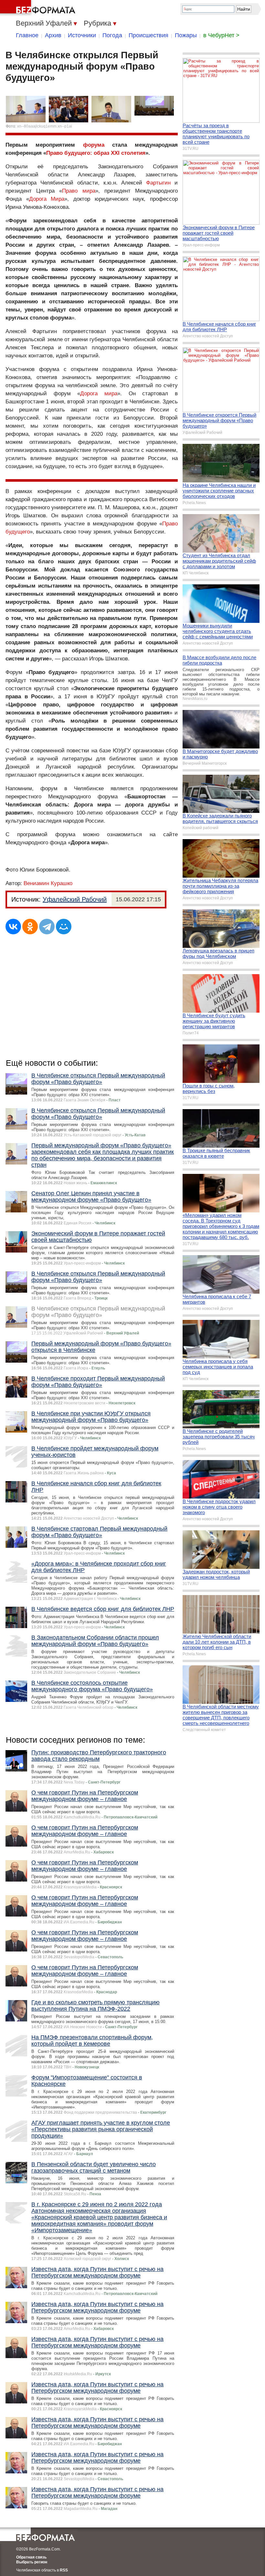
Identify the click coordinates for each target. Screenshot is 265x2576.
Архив (53, 35)
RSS (64, 2570)
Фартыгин (158, 183)
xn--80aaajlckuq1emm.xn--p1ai (45, 126)
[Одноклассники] (30, 927)
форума (94, 145)
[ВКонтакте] (13, 927)
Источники (82, 35)
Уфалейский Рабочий (75, 899)
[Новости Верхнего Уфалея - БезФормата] (39, 8)
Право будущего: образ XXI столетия (96, 153)
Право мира (79, 191)
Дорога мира (99, 394)
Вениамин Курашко (48, 883)
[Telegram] (47, 927)
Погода (112, 35)
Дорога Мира (47, 199)
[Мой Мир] (64, 927)
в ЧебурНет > (221, 35)
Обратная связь (31, 2557)
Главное (27, 35)
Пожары (186, 35)
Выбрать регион (32, 2562)
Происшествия (148, 35)
